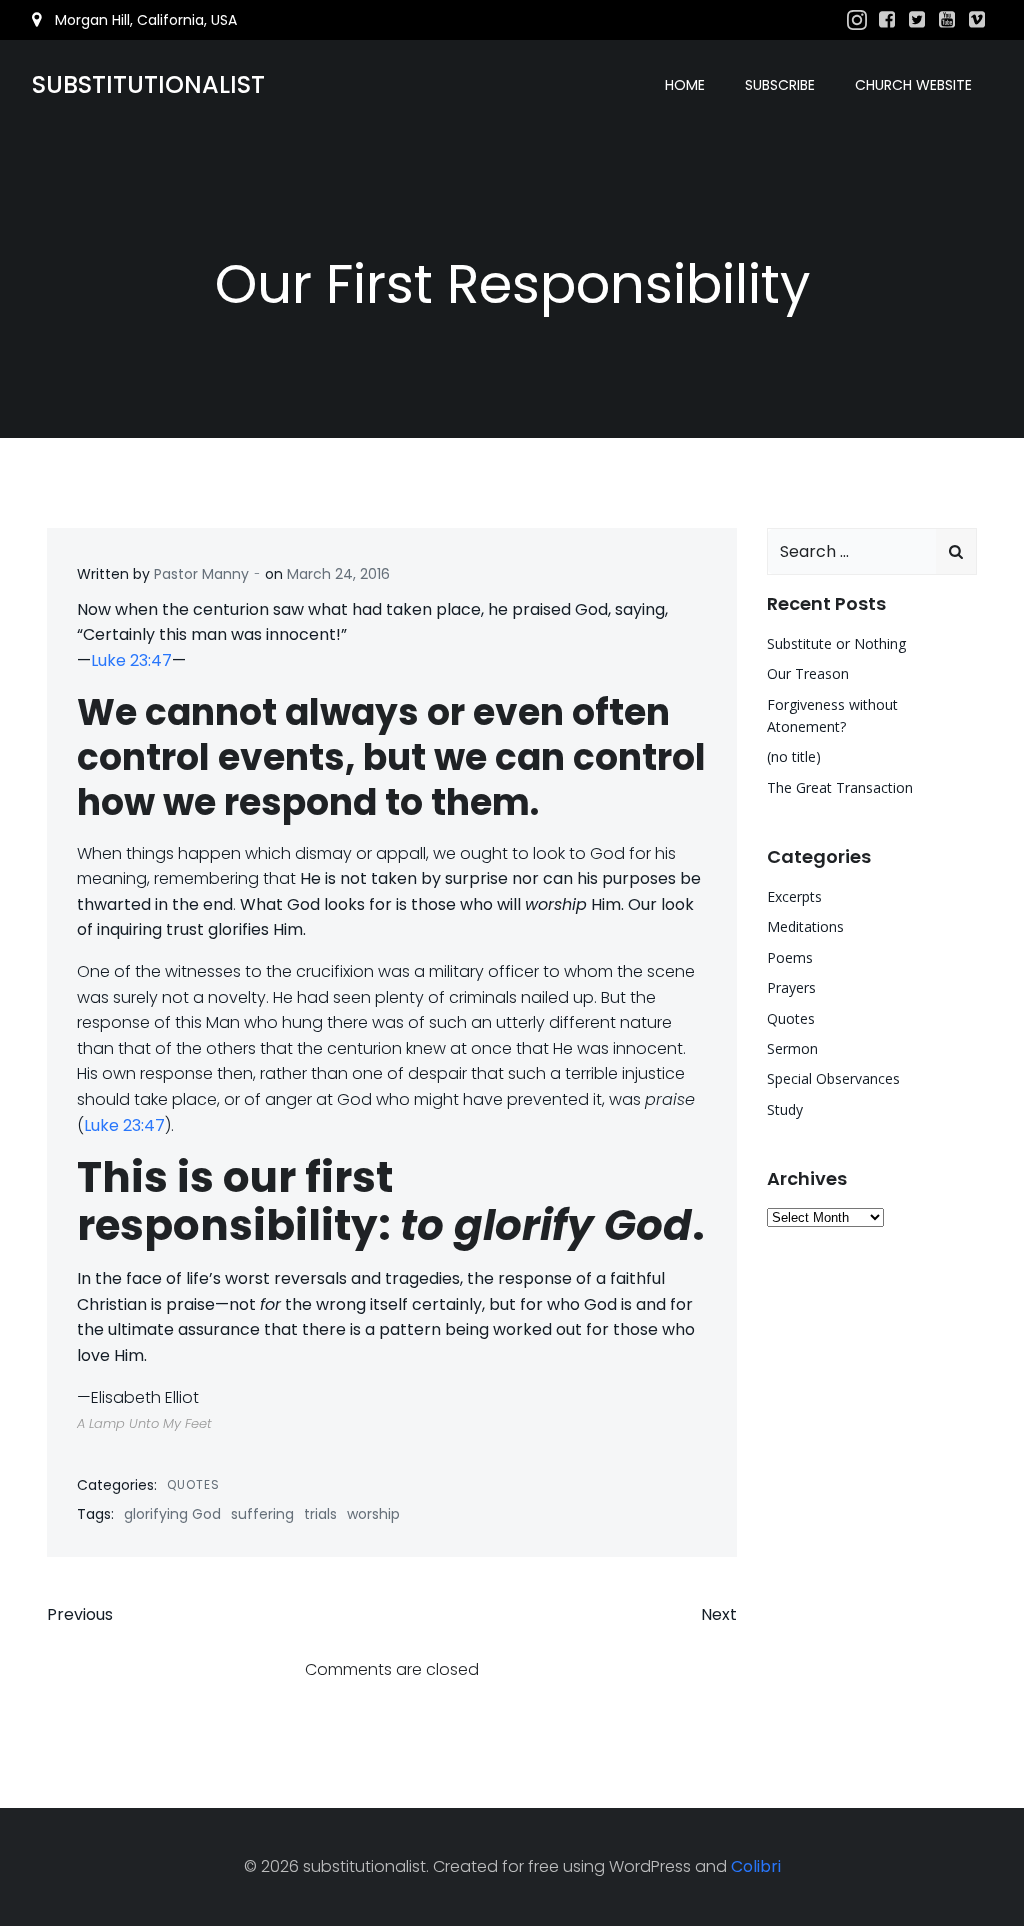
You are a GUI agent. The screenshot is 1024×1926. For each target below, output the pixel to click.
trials (320, 1514)
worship (373, 1514)
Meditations (805, 926)
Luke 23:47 (131, 660)
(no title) (794, 756)
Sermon (792, 1048)
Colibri (756, 1866)
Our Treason (808, 673)
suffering (262, 1514)
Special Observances (833, 1078)
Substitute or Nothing (836, 643)
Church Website (913, 85)
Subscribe (780, 85)
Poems (790, 957)
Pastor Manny (201, 574)
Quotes (193, 1484)
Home (685, 85)
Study (785, 1109)
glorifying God (172, 1514)
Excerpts (794, 896)
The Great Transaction (840, 787)
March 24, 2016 (338, 574)
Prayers (791, 987)
